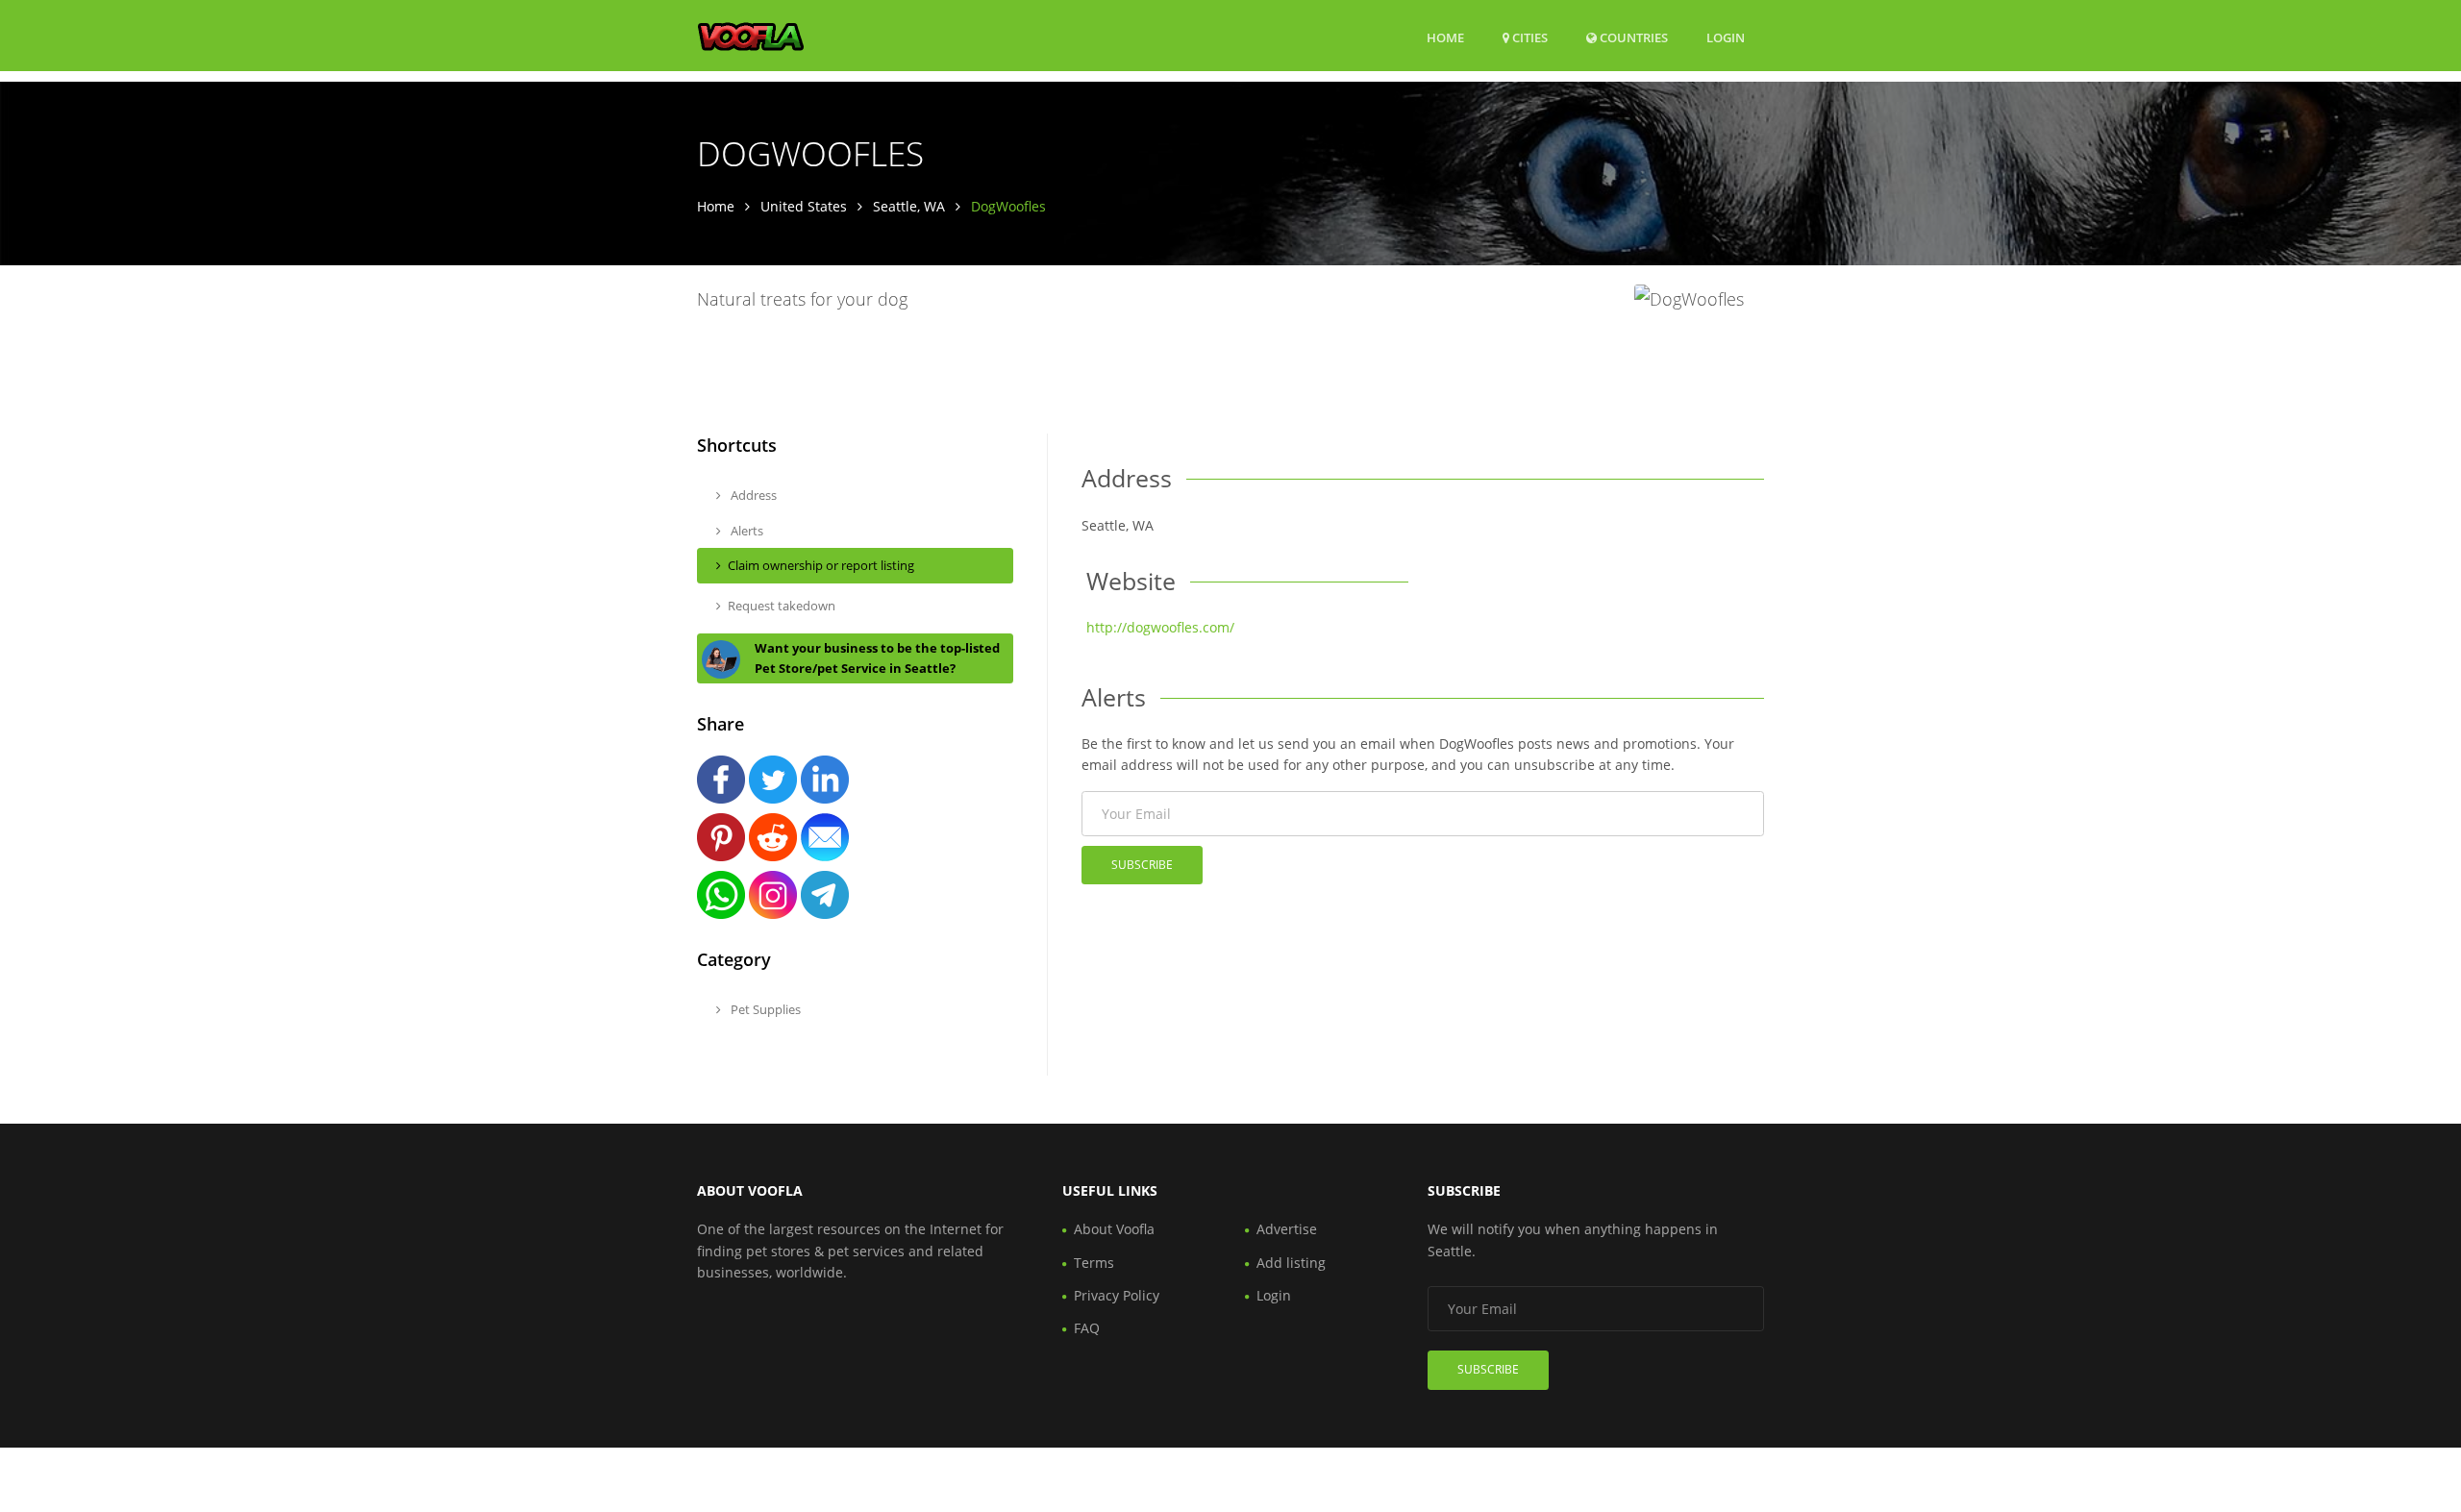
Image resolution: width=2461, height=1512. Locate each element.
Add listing (1291, 1263)
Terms (1094, 1263)
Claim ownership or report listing (821, 565)
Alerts (746, 531)
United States (804, 206)
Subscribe (1142, 865)
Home (1445, 37)
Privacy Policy (1117, 1295)
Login (1726, 37)
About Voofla (1114, 1229)
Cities (1529, 37)
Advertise (1287, 1229)
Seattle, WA (909, 206)
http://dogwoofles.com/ (1160, 627)
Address (752, 495)
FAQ (1087, 1328)
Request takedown (782, 606)
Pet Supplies (764, 1009)
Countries (1632, 37)
